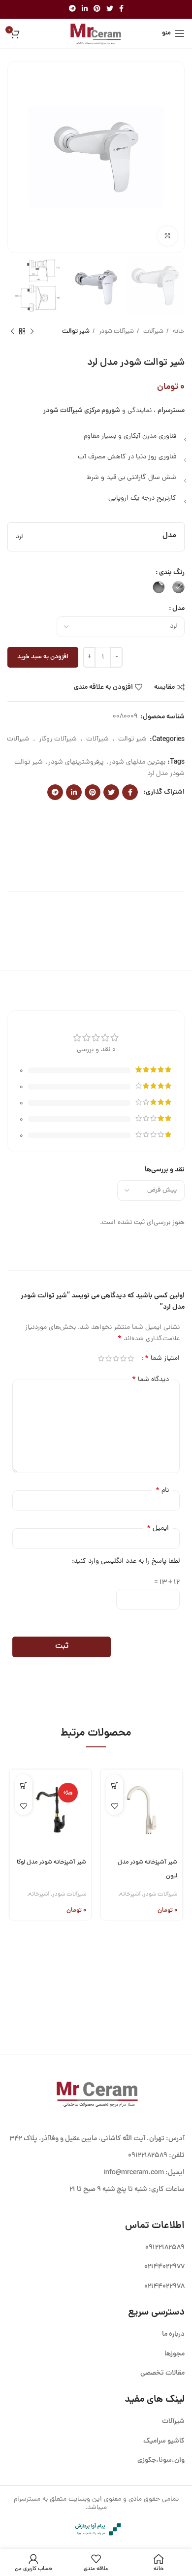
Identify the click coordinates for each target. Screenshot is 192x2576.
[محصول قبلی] (32, 332)
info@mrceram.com (134, 2173)
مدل (178, 609)
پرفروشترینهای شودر (76, 762)
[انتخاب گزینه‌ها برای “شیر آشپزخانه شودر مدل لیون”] (114, 1786)
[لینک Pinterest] (97, 9)
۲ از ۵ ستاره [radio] (123, 1358)
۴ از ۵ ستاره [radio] (109, 1358)
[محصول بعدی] (12, 332)
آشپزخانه (130, 1894)
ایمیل (158, 1528)
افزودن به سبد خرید (43, 657)
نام (162, 1490)
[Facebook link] (121, 9)
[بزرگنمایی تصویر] (167, 236)
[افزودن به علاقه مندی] (114, 1806)
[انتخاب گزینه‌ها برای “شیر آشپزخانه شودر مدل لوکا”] (23, 1786)
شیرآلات (153, 332)
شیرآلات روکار (58, 739)
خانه (178, 332)
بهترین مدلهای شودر (137, 762)
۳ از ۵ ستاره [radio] (116, 1358)
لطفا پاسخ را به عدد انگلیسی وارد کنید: (126, 1562)
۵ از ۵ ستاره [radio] (101, 1358)
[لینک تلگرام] (72, 9)
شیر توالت (76, 332)
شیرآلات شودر (116, 332)
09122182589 (148, 2156)
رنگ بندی (172, 573)
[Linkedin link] (85, 9)
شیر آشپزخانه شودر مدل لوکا (51, 1862)
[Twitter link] (110, 9)
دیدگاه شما (150, 1380)
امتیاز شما (162, 1358)
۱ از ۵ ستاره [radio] (131, 1358)
